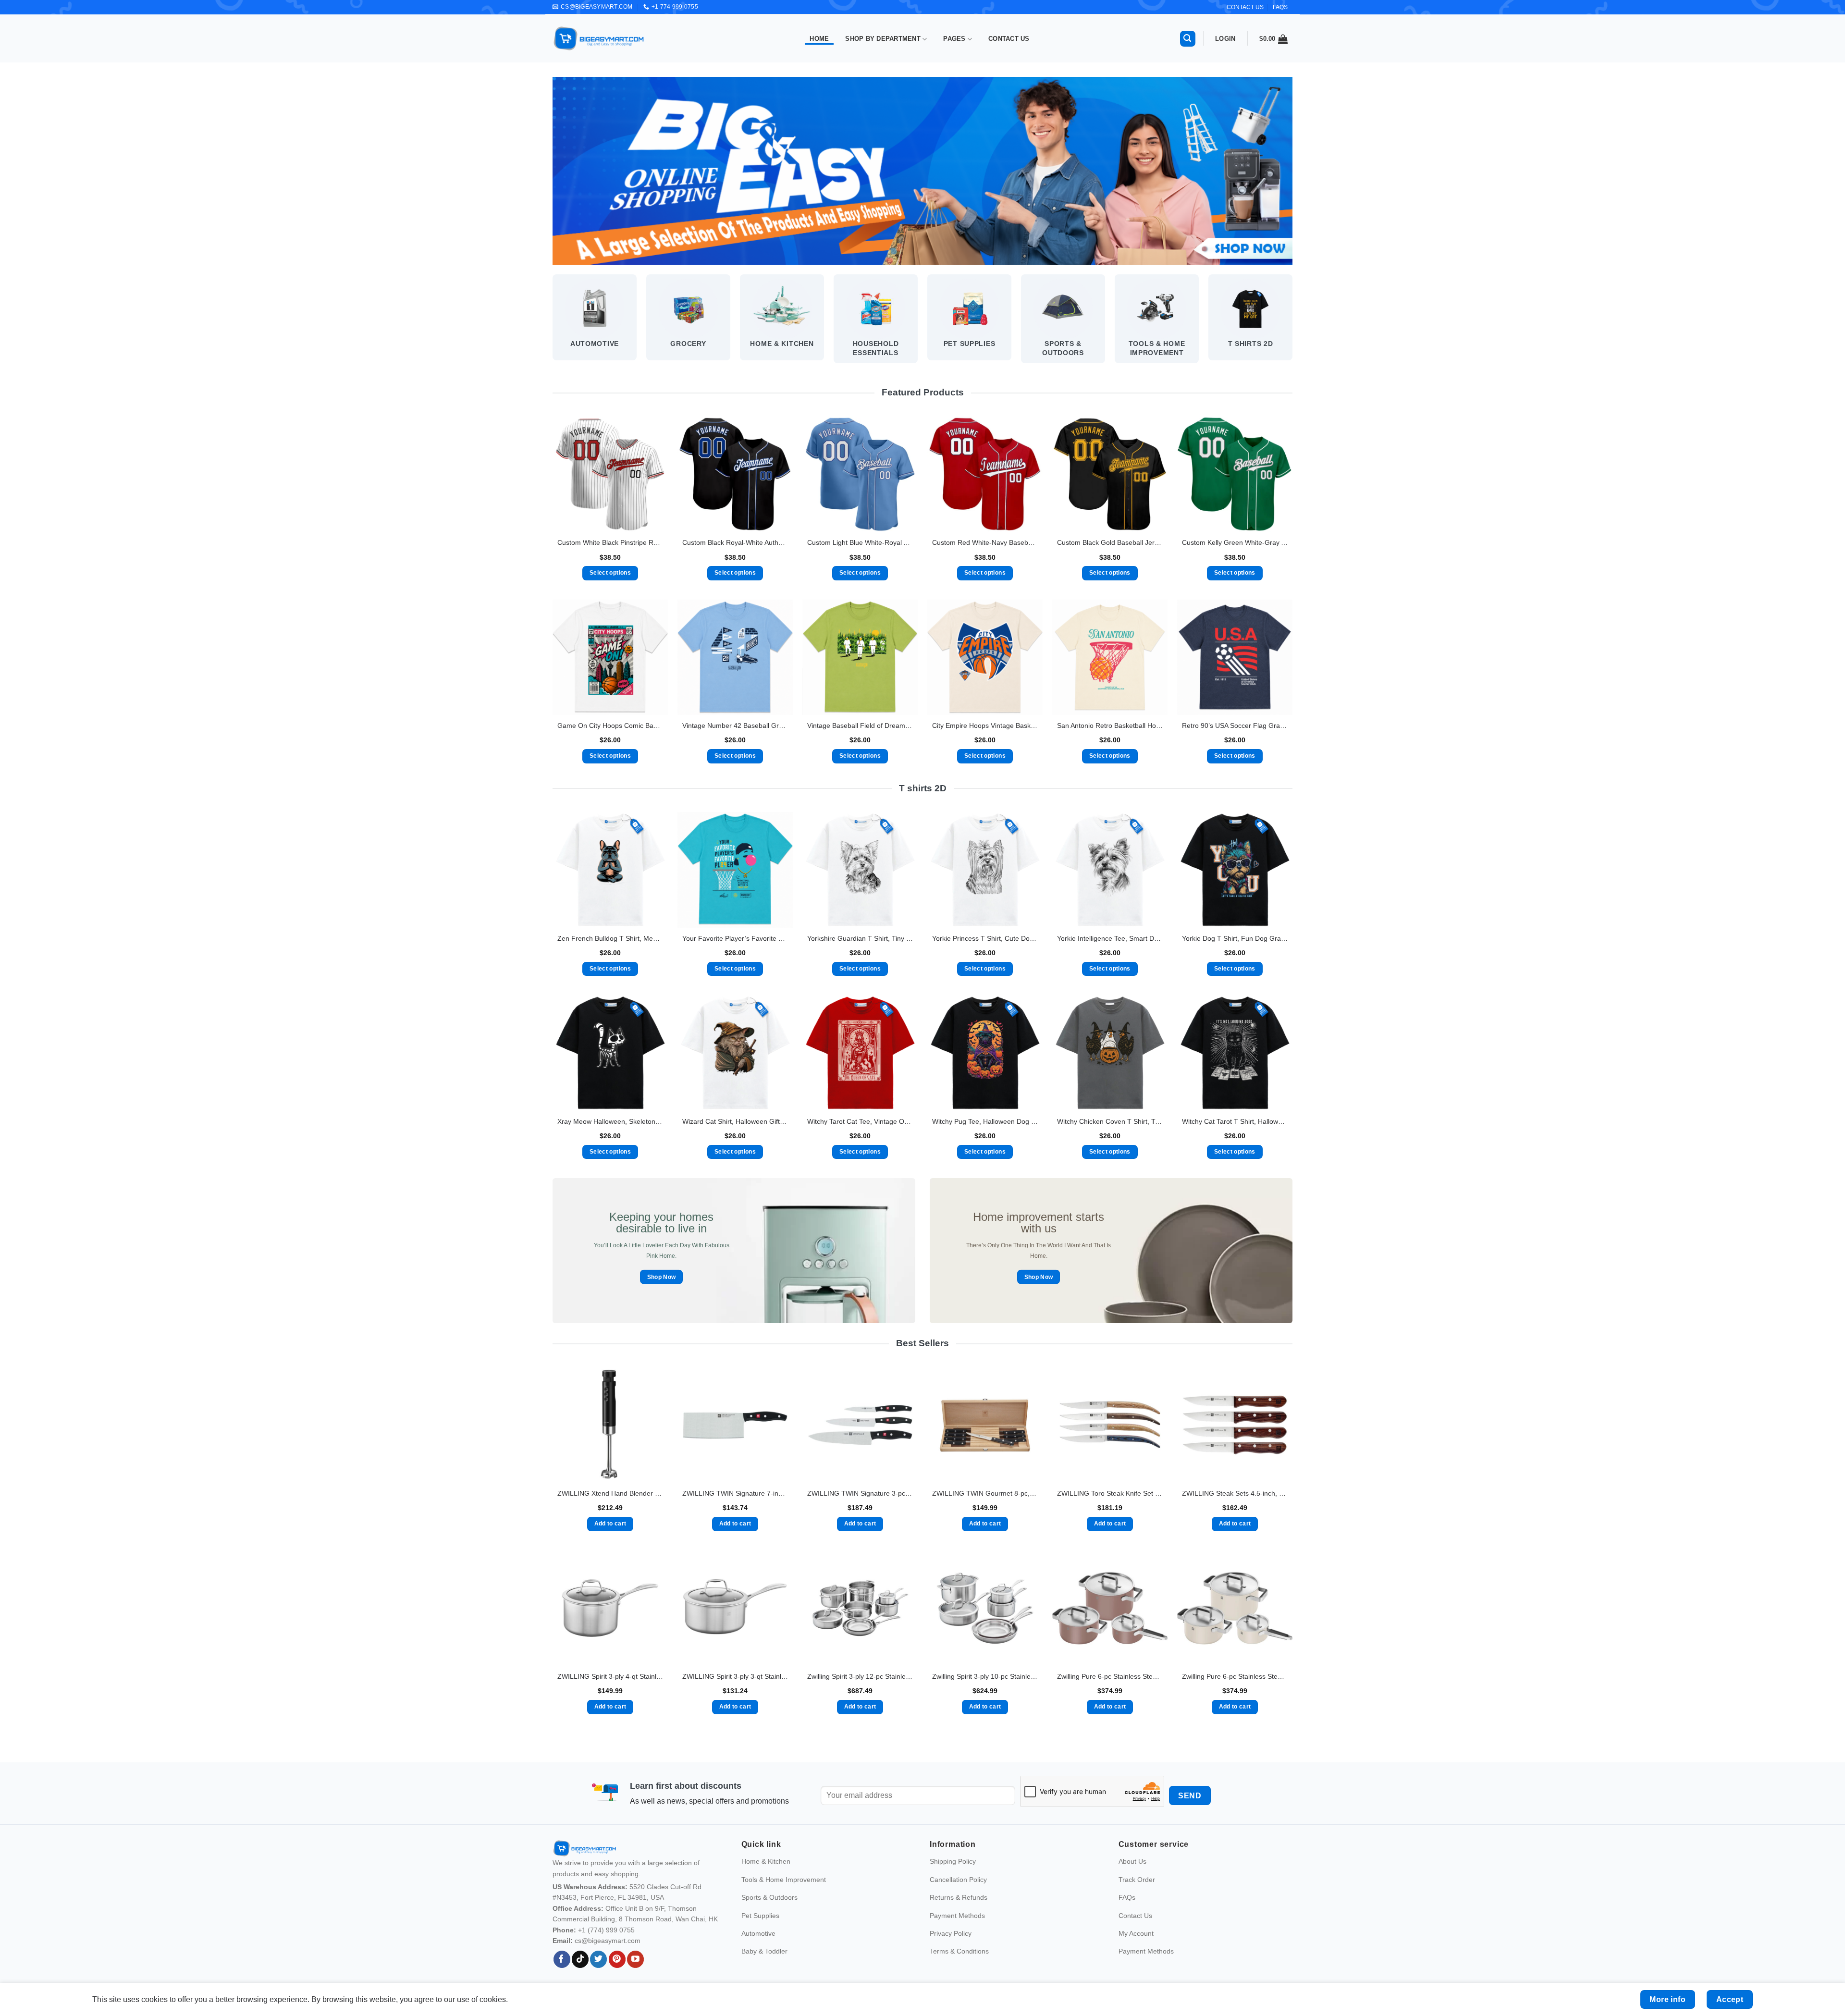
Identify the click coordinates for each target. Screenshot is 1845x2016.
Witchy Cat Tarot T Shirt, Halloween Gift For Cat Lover (1235, 1121)
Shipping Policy (953, 1861)
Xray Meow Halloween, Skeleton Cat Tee (610, 1121)
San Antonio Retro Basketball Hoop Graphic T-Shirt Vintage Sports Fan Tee (1110, 725)
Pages (954, 39)
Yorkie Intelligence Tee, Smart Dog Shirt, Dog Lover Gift (1110, 938)
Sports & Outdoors (769, 1897)
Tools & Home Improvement (784, 1879)
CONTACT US (1245, 7)
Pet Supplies (760, 1915)
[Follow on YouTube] (635, 1959)
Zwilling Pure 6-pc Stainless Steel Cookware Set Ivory (1235, 1676)
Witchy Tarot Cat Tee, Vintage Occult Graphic (860, 1121)
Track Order (1137, 1879)
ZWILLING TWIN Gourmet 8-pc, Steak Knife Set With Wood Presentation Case (985, 1493)
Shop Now (662, 1277)
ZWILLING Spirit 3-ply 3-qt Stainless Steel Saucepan (735, 1676)
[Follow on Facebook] (562, 1959)
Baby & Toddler (764, 1951)
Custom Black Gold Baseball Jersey (1110, 542)
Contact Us (1009, 39)
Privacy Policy (951, 1933)
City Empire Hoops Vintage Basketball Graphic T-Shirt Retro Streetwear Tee (985, 725)
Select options (610, 573)
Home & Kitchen (766, 1861)
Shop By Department (883, 39)
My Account (1136, 1933)
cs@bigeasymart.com (608, 1941)
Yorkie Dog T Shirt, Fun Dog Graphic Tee (1235, 938)
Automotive (758, 1933)
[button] (1188, 39)
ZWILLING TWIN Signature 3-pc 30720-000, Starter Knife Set (860, 1493)
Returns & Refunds (959, 1897)
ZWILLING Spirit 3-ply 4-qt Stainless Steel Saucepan (610, 1676)
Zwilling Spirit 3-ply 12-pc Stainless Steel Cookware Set (860, 1676)
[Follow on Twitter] (598, 1959)
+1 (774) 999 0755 (606, 1930)
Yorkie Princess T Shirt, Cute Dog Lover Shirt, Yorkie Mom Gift (985, 938)
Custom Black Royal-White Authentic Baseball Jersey (735, 542)
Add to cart (610, 1524)
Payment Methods (957, 1915)
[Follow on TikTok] (580, 1959)
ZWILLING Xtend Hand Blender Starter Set (610, 1493)
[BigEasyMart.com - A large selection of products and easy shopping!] (599, 38)
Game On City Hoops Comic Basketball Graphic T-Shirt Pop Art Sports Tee (610, 725)
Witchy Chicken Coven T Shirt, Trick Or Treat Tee (1110, 1121)
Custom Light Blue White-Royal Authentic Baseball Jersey (860, 542)
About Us (1132, 1861)
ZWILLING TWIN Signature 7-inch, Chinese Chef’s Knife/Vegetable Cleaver (735, 1493)
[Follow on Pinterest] (617, 1959)
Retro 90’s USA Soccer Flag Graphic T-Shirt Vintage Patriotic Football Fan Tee (1235, 725)
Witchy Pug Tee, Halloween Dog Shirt (985, 1121)
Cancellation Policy (958, 1879)
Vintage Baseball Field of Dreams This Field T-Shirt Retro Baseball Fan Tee (860, 725)
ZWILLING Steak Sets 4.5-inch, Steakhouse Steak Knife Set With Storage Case (1235, 1493)
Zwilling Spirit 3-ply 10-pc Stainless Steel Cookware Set (985, 1676)
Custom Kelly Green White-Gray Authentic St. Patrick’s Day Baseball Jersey (1235, 542)
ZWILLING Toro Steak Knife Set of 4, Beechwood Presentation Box (1110, 1493)
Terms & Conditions (959, 1951)
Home (819, 39)
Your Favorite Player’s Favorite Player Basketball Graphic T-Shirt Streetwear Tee (735, 938)
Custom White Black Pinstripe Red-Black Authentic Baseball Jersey (610, 542)
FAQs (1280, 7)
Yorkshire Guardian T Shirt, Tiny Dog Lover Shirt (860, 938)
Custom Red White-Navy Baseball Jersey (985, 542)
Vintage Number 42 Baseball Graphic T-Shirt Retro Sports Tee (735, 725)
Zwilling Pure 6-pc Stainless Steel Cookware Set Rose (1110, 1676)
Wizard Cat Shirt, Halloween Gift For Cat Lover (735, 1121)
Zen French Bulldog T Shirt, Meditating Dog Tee (610, 938)
